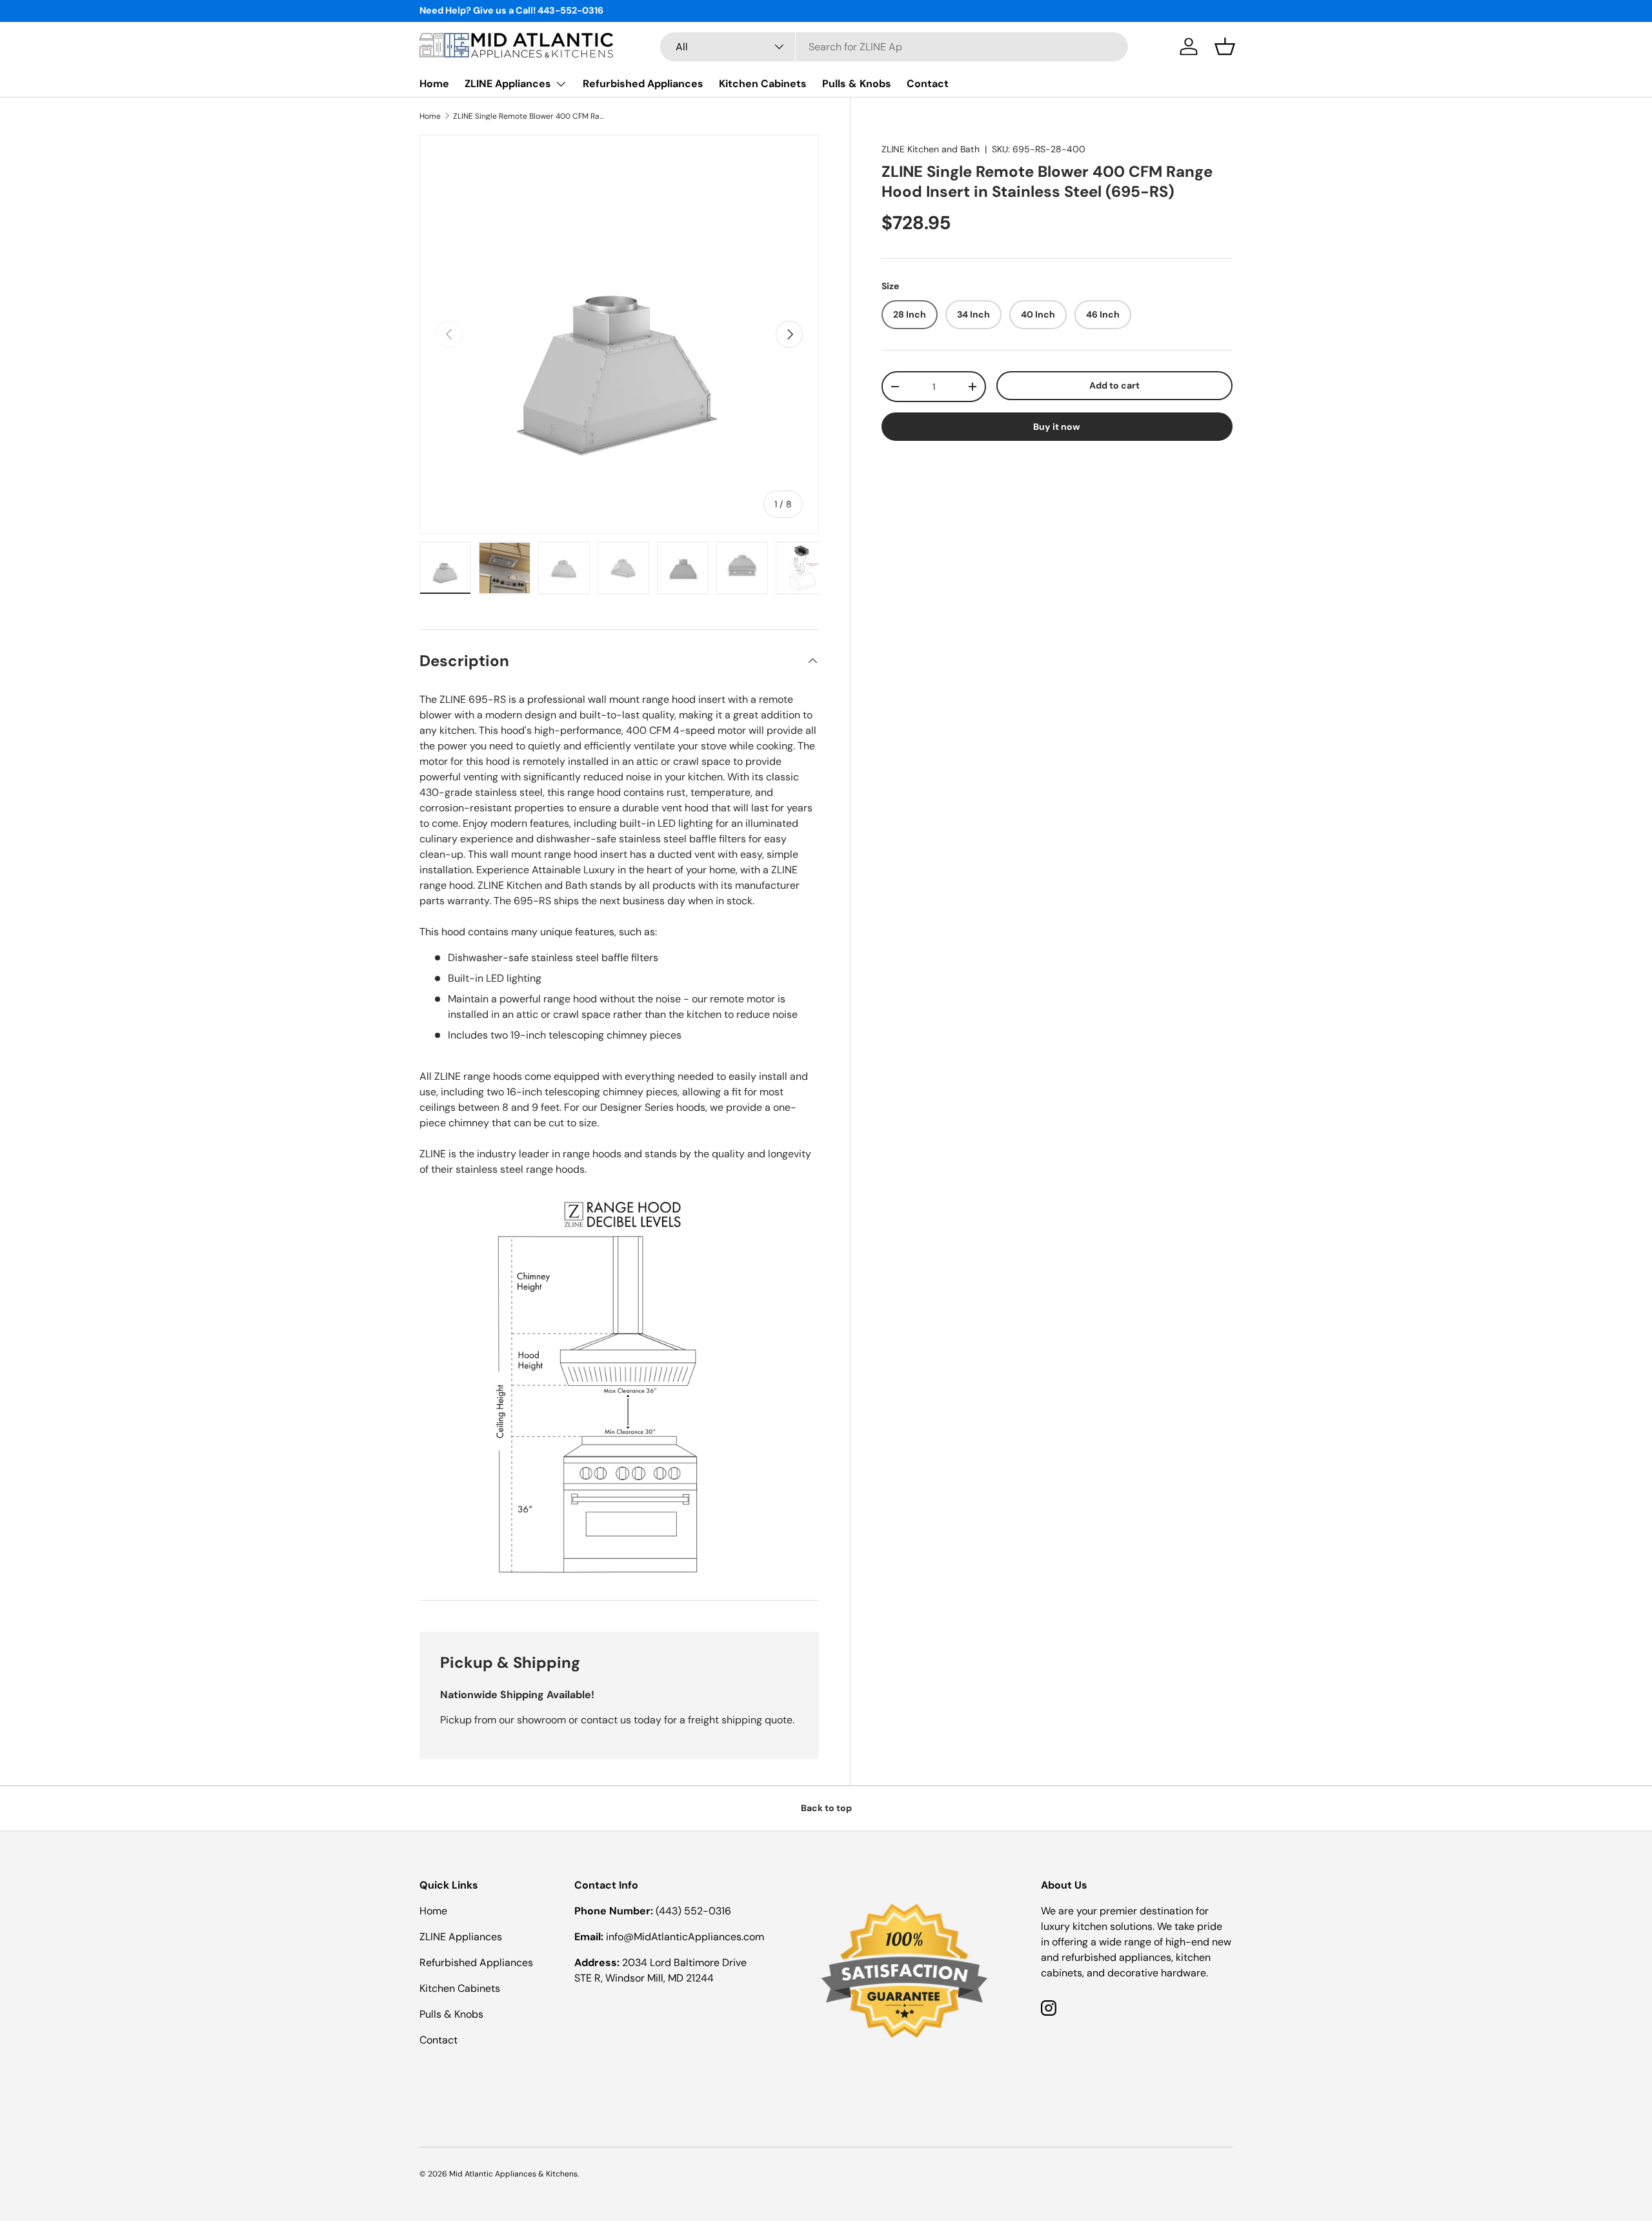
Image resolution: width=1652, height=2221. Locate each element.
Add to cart (1114, 385)
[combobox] (894, 47)
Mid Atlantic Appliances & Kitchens (513, 2174)
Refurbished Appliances (643, 84)
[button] (1225, 46)
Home (434, 84)
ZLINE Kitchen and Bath (931, 149)
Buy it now (1057, 427)
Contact (928, 84)
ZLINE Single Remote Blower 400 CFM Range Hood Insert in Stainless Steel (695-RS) (530, 116)
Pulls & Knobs (857, 84)
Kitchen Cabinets (763, 84)
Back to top (826, 1808)
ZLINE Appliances (508, 84)
